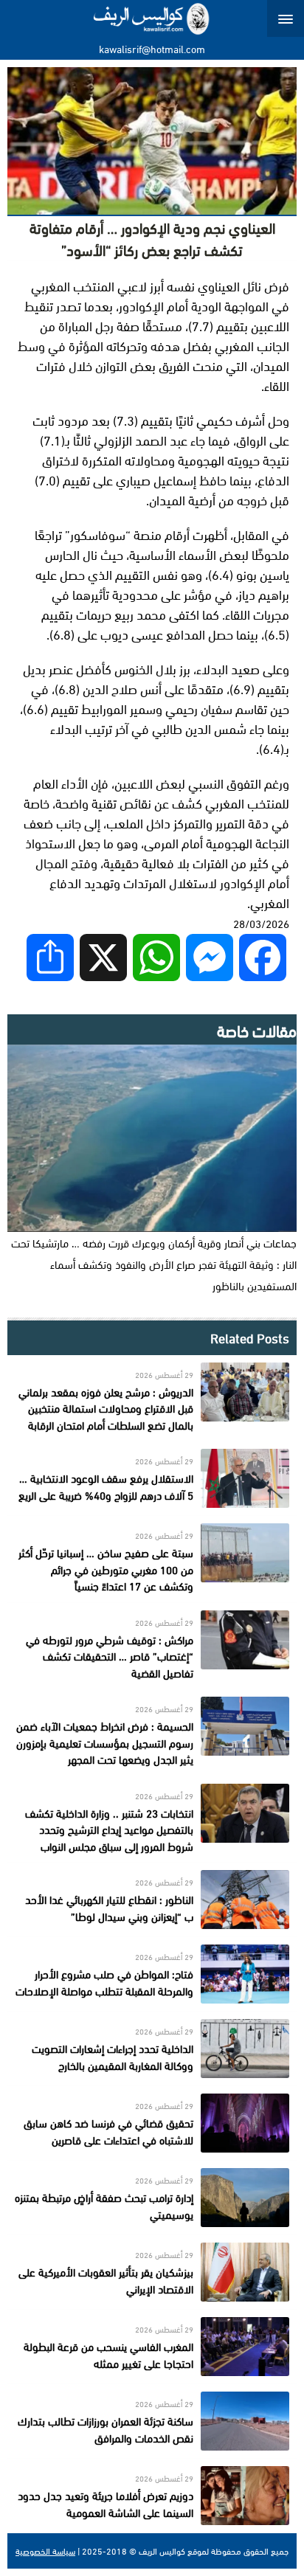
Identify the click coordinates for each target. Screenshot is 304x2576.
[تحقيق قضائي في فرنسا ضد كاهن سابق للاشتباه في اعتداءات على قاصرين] (152, 2123)
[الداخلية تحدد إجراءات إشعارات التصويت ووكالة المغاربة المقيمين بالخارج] (152, 2049)
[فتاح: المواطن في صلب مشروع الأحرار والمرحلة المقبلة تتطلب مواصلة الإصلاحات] (152, 1974)
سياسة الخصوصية (45, 2551)
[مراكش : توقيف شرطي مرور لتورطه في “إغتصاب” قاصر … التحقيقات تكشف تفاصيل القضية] (152, 1646)
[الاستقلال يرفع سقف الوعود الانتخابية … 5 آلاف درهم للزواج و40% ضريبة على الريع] (152, 1478)
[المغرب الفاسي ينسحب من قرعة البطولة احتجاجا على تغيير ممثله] (152, 2347)
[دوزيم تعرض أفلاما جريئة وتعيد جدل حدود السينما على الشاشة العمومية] (152, 2496)
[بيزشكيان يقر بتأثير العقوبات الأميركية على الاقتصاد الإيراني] (152, 2272)
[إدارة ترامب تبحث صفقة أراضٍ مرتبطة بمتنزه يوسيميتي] (152, 2198)
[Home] (152, 18)
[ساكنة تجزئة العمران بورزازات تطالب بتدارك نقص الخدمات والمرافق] (152, 2421)
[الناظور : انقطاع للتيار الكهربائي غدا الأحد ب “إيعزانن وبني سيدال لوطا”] (152, 1900)
